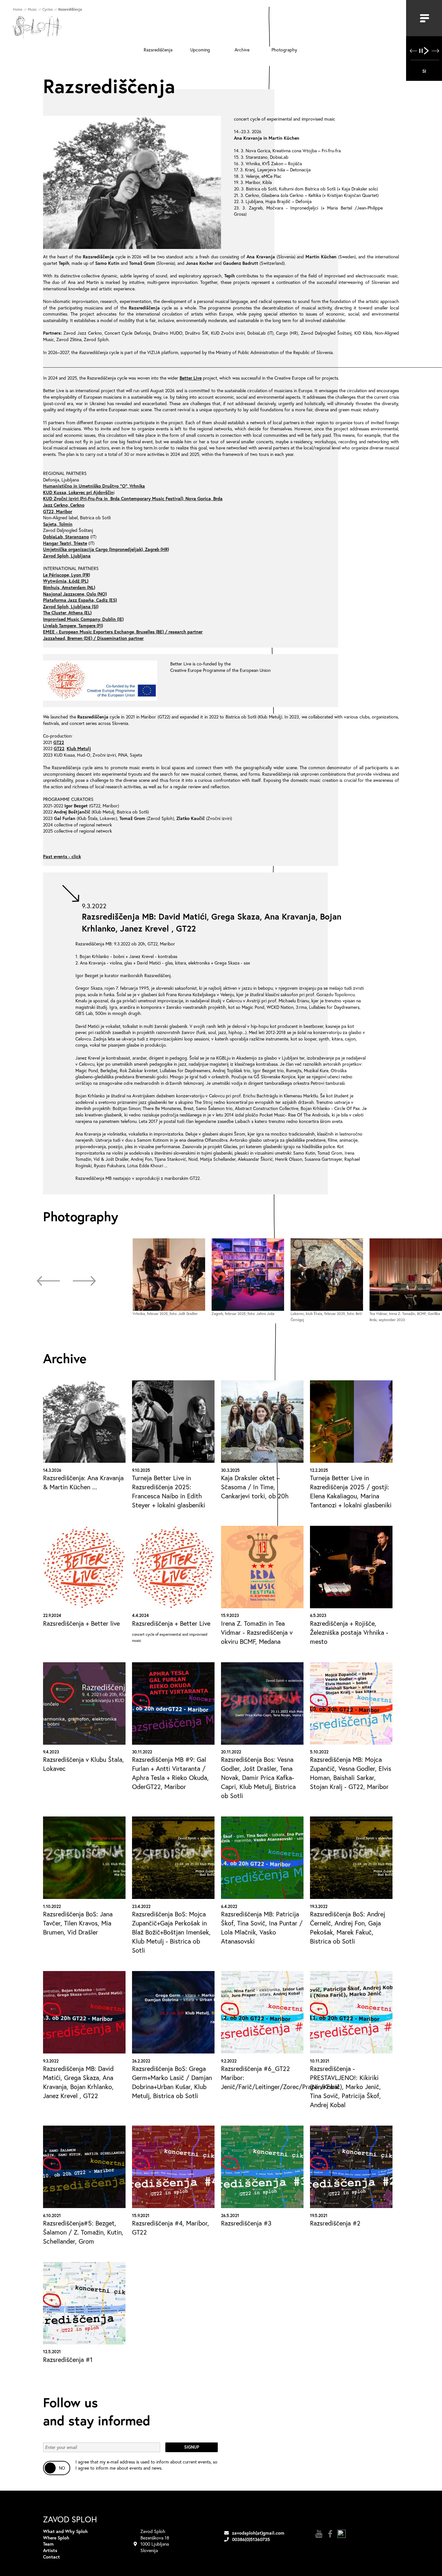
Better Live (191, 378)
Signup (192, 2447)
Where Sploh (56, 2538)
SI (424, 71)
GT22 (59, 742)
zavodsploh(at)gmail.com (258, 2533)
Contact (51, 2557)
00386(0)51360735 (251, 2539)
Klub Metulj (79, 748)
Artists (50, 2550)
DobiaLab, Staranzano (66, 537)
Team (48, 2544)
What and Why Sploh (65, 2531)
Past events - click (62, 856)
